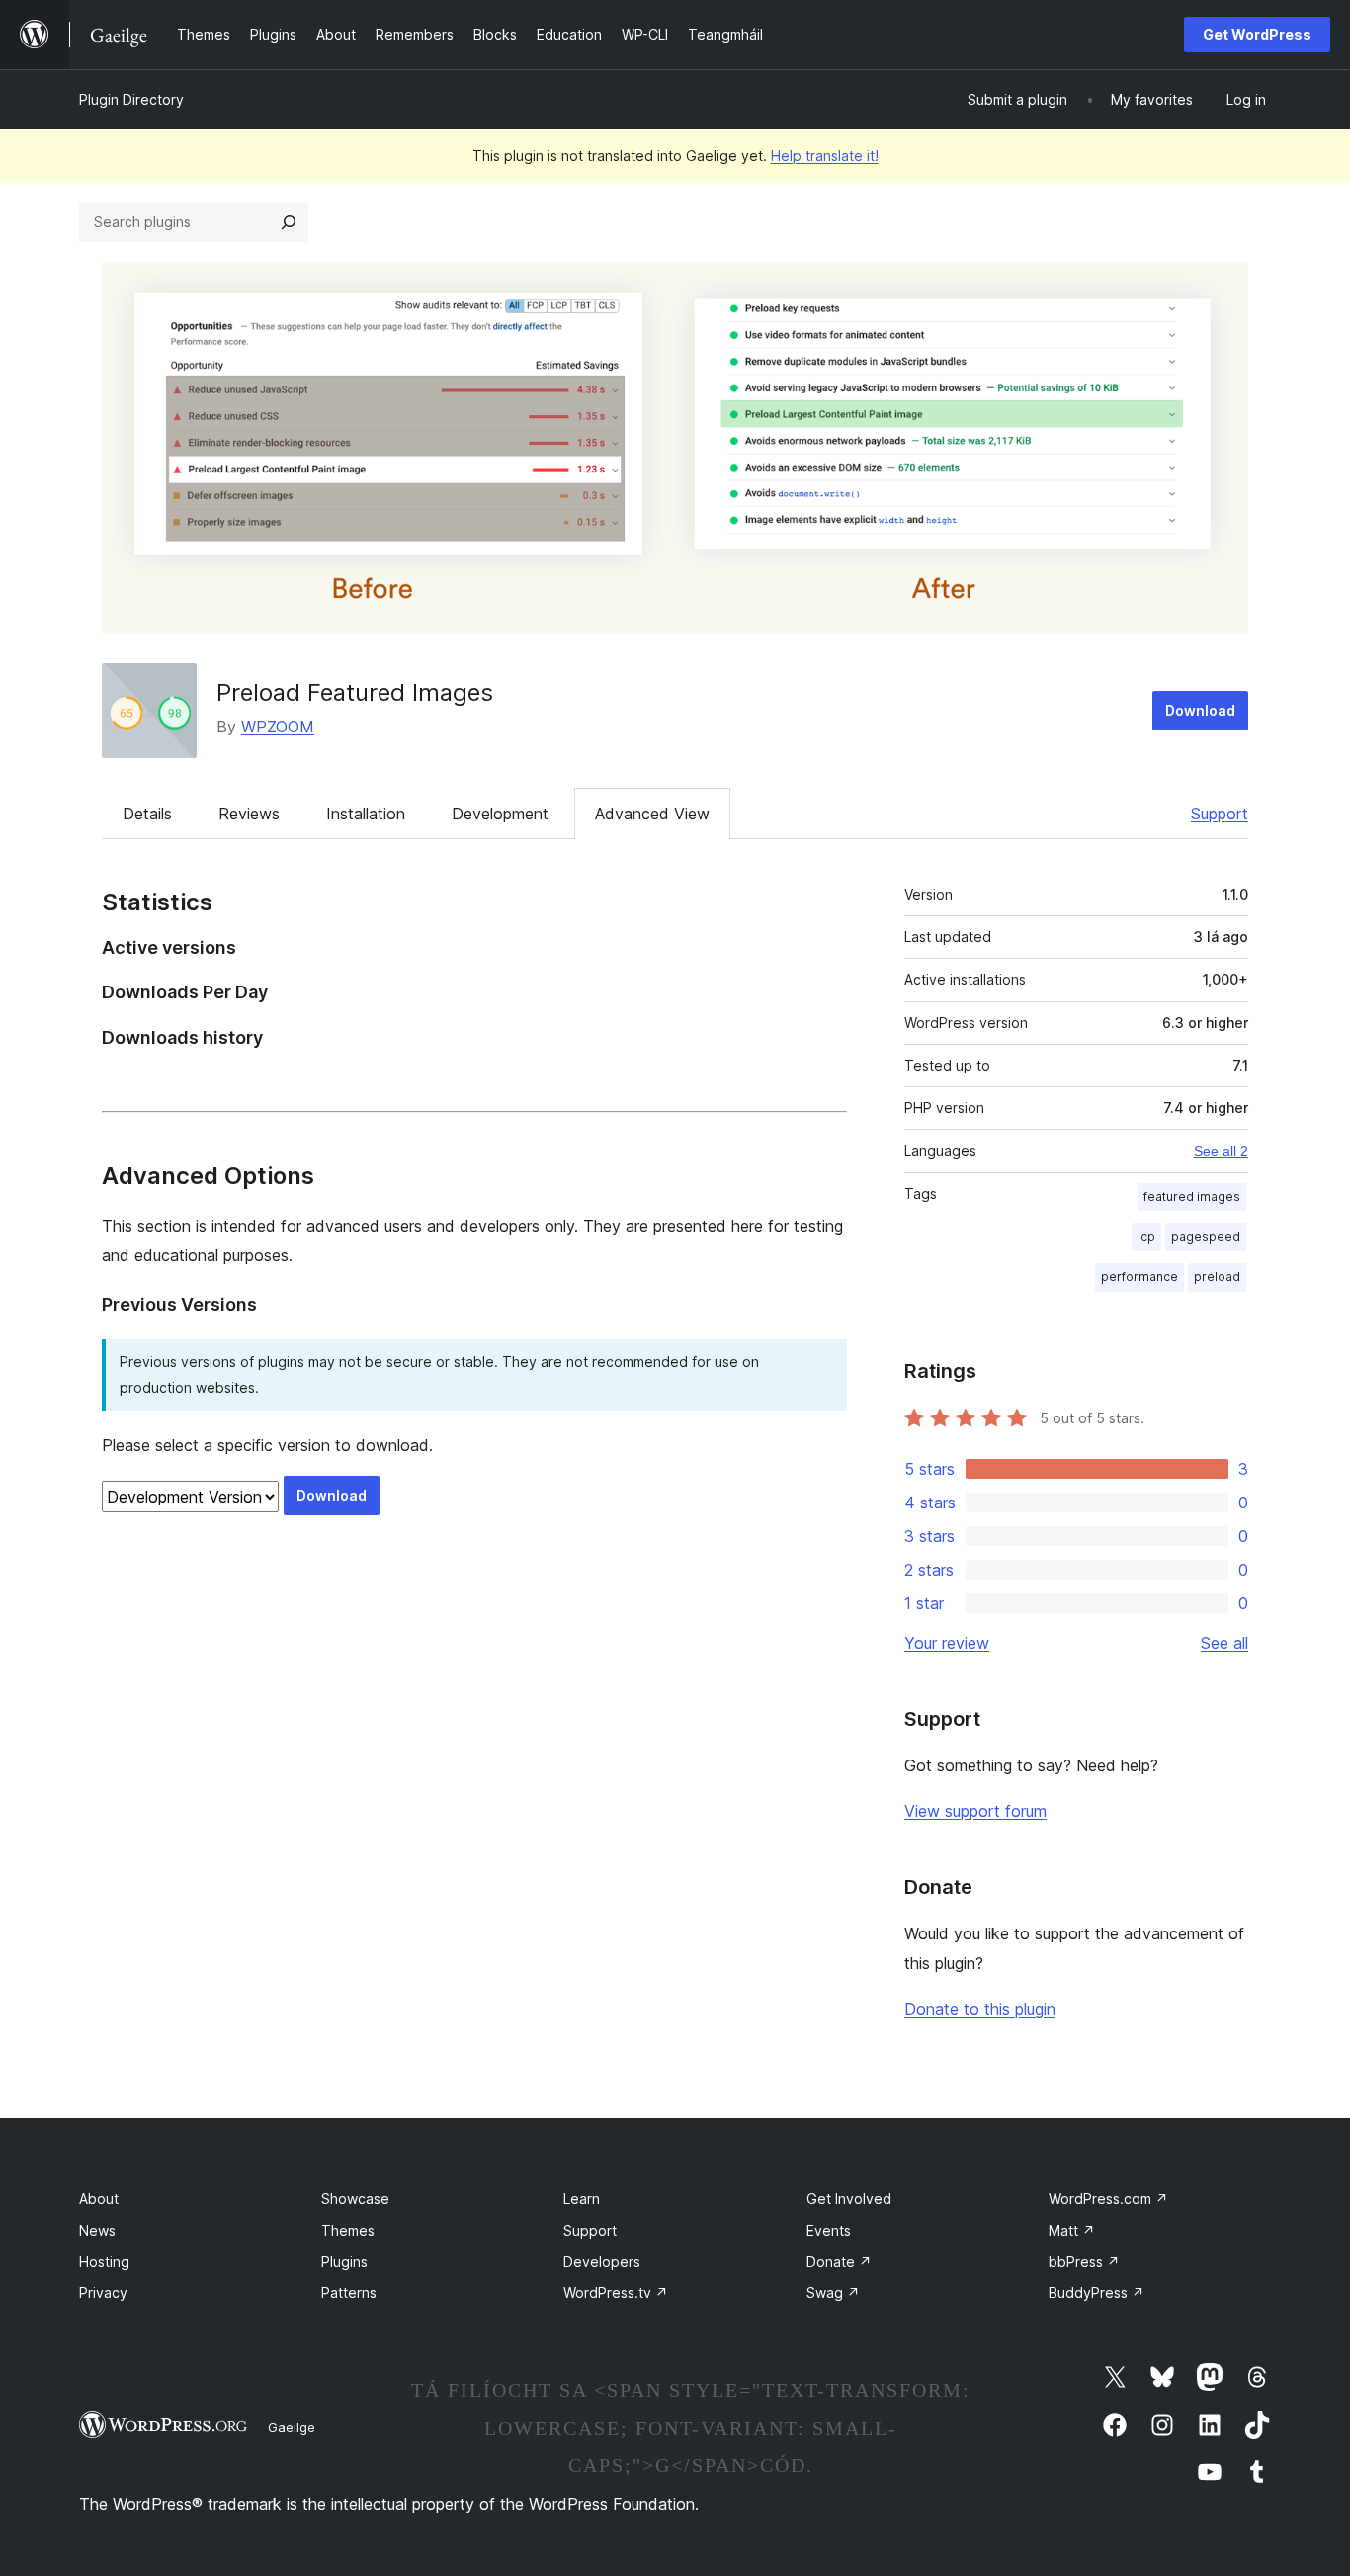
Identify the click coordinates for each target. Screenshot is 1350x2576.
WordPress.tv (616, 2293)
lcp (1146, 1236)
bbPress (1084, 2261)
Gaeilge (292, 2427)
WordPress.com (1108, 2199)
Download (1200, 710)
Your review (947, 1643)
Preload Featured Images (355, 692)
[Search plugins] (289, 222)
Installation (366, 814)
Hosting (104, 2261)
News (97, 2231)
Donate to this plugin (980, 2009)
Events (829, 2231)
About (99, 2199)
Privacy (103, 2293)
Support (1220, 814)
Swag (833, 2293)
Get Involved (849, 2199)
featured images (1192, 1197)
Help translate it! (825, 156)
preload (1217, 1277)
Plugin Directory (131, 99)
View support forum (975, 1811)
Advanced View (652, 814)
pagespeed (1206, 1236)
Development (500, 814)
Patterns (349, 2293)
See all (1224, 1643)
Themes (348, 2231)
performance (1139, 1277)
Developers (602, 2261)
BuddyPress (1097, 2293)
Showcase (355, 2199)
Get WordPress (1257, 34)
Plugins (344, 2261)
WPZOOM (278, 727)
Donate (839, 2261)
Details (147, 814)
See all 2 (1221, 1151)
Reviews (249, 814)
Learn (582, 2199)
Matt (1072, 2231)
